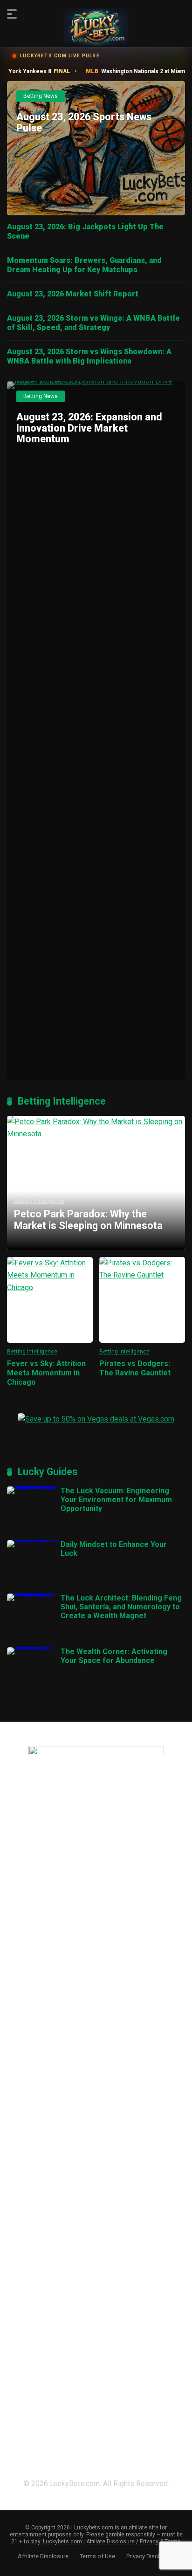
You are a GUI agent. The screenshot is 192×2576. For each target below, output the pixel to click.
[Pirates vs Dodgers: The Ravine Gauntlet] (142, 1300)
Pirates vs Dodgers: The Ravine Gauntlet (135, 1368)
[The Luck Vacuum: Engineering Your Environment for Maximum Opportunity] (34, 1486)
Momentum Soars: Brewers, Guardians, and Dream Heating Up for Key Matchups (84, 265)
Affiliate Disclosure (43, 2556)
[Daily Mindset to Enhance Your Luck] (34, 1540)
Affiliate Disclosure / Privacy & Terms (134, 2542)
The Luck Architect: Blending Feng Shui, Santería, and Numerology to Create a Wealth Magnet (121, 1607)
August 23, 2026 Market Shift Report (73, 294)
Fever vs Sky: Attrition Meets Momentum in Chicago (46, 1373)
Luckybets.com (62, 2542)
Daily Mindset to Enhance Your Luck (114, 1549)
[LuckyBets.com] (96, 27)
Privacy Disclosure (151, 2556)
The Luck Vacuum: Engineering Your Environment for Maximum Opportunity (116, 1500)
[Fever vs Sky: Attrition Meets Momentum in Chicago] (50, 1300)
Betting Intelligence (32, 1352)
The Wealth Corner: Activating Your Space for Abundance (114, 1656)
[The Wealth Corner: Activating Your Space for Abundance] (34, 1647)
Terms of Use (97, 2556)
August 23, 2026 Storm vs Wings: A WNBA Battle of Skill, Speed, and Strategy (93, 323)
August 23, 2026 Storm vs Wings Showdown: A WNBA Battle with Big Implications (89, 356)
